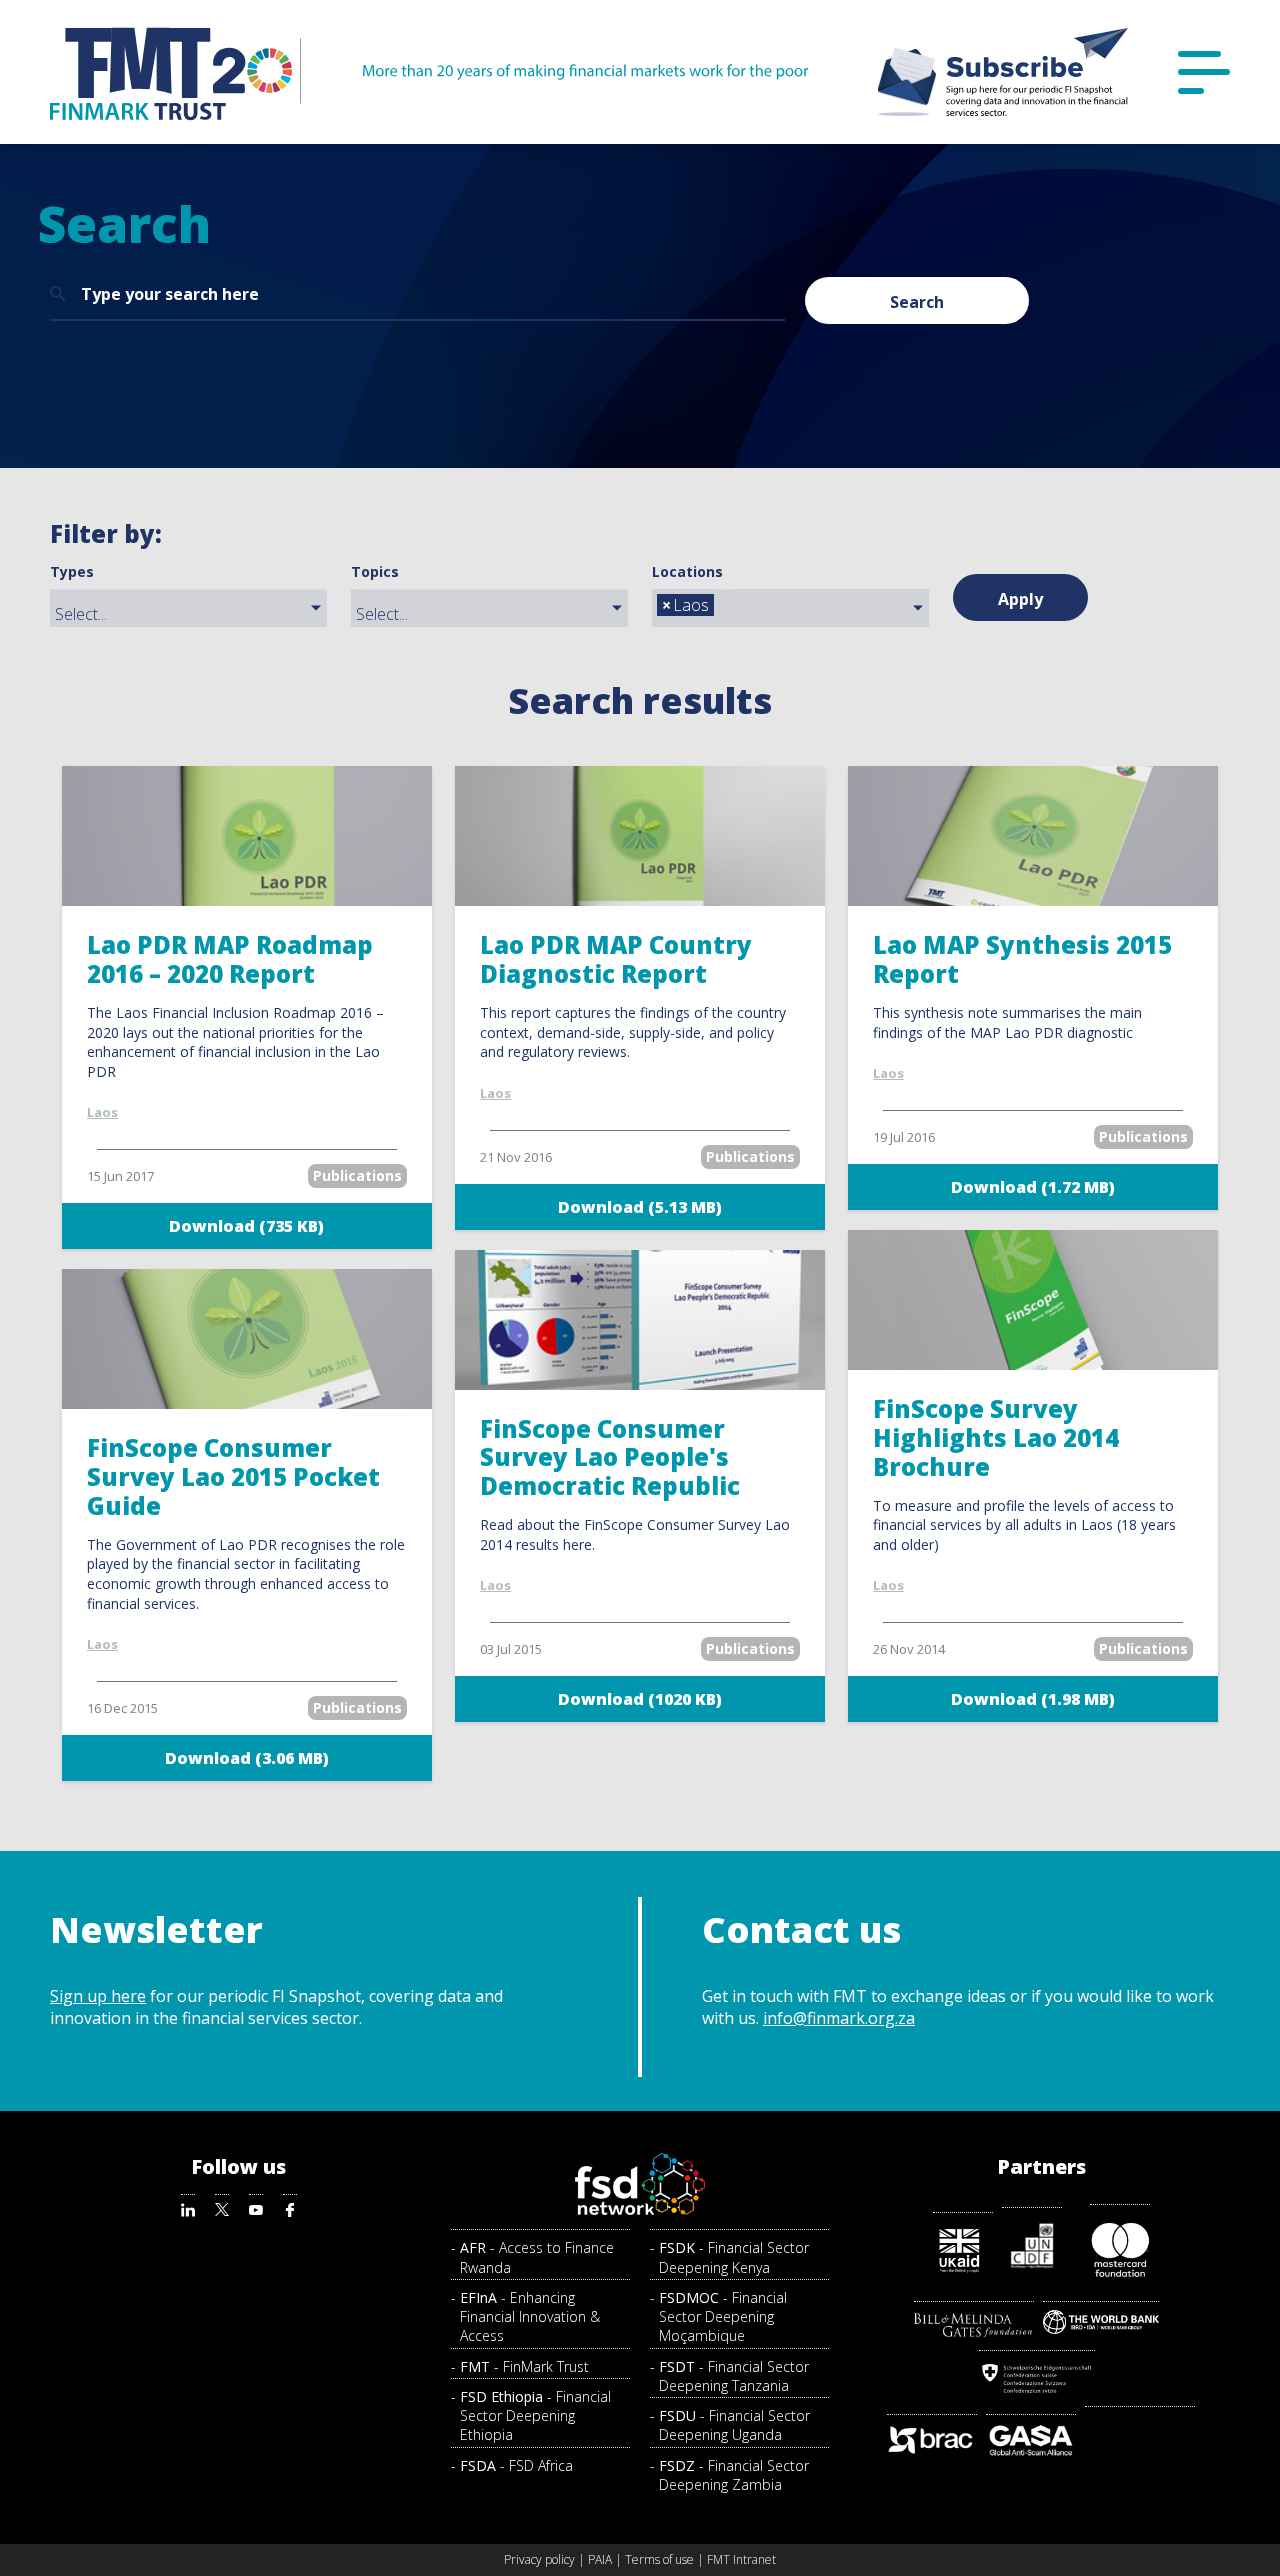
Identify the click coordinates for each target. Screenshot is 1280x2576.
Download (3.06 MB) (247, 1758)
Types (72, 572)
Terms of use (659, 2559)
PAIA (600, 2559)
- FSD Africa (516, 2465)
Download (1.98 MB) (1033, 1699)
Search (917, 302)
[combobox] (188, 608)
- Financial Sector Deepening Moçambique (723, 2317)
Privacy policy (539, 2559)
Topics (375, 572)
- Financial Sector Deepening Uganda (734, 2425)
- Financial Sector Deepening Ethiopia (535, 2416)
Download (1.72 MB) (1033, 1187)
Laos (102, 1112)
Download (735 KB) (246, 1226)
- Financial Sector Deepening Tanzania (734, 2376)
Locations (687, 572)
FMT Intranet (741, 2559)
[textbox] (193, 614)
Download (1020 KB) (640, 1699)
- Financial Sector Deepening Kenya (734, 2257)
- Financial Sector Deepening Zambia (734, 2475)
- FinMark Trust (524, 2366)
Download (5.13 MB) (640, 1207)
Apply (1020, 599)
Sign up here (98, 1996)
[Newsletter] (1003, 72)
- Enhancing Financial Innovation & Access (530, 2317)
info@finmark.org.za (839, 2018)
